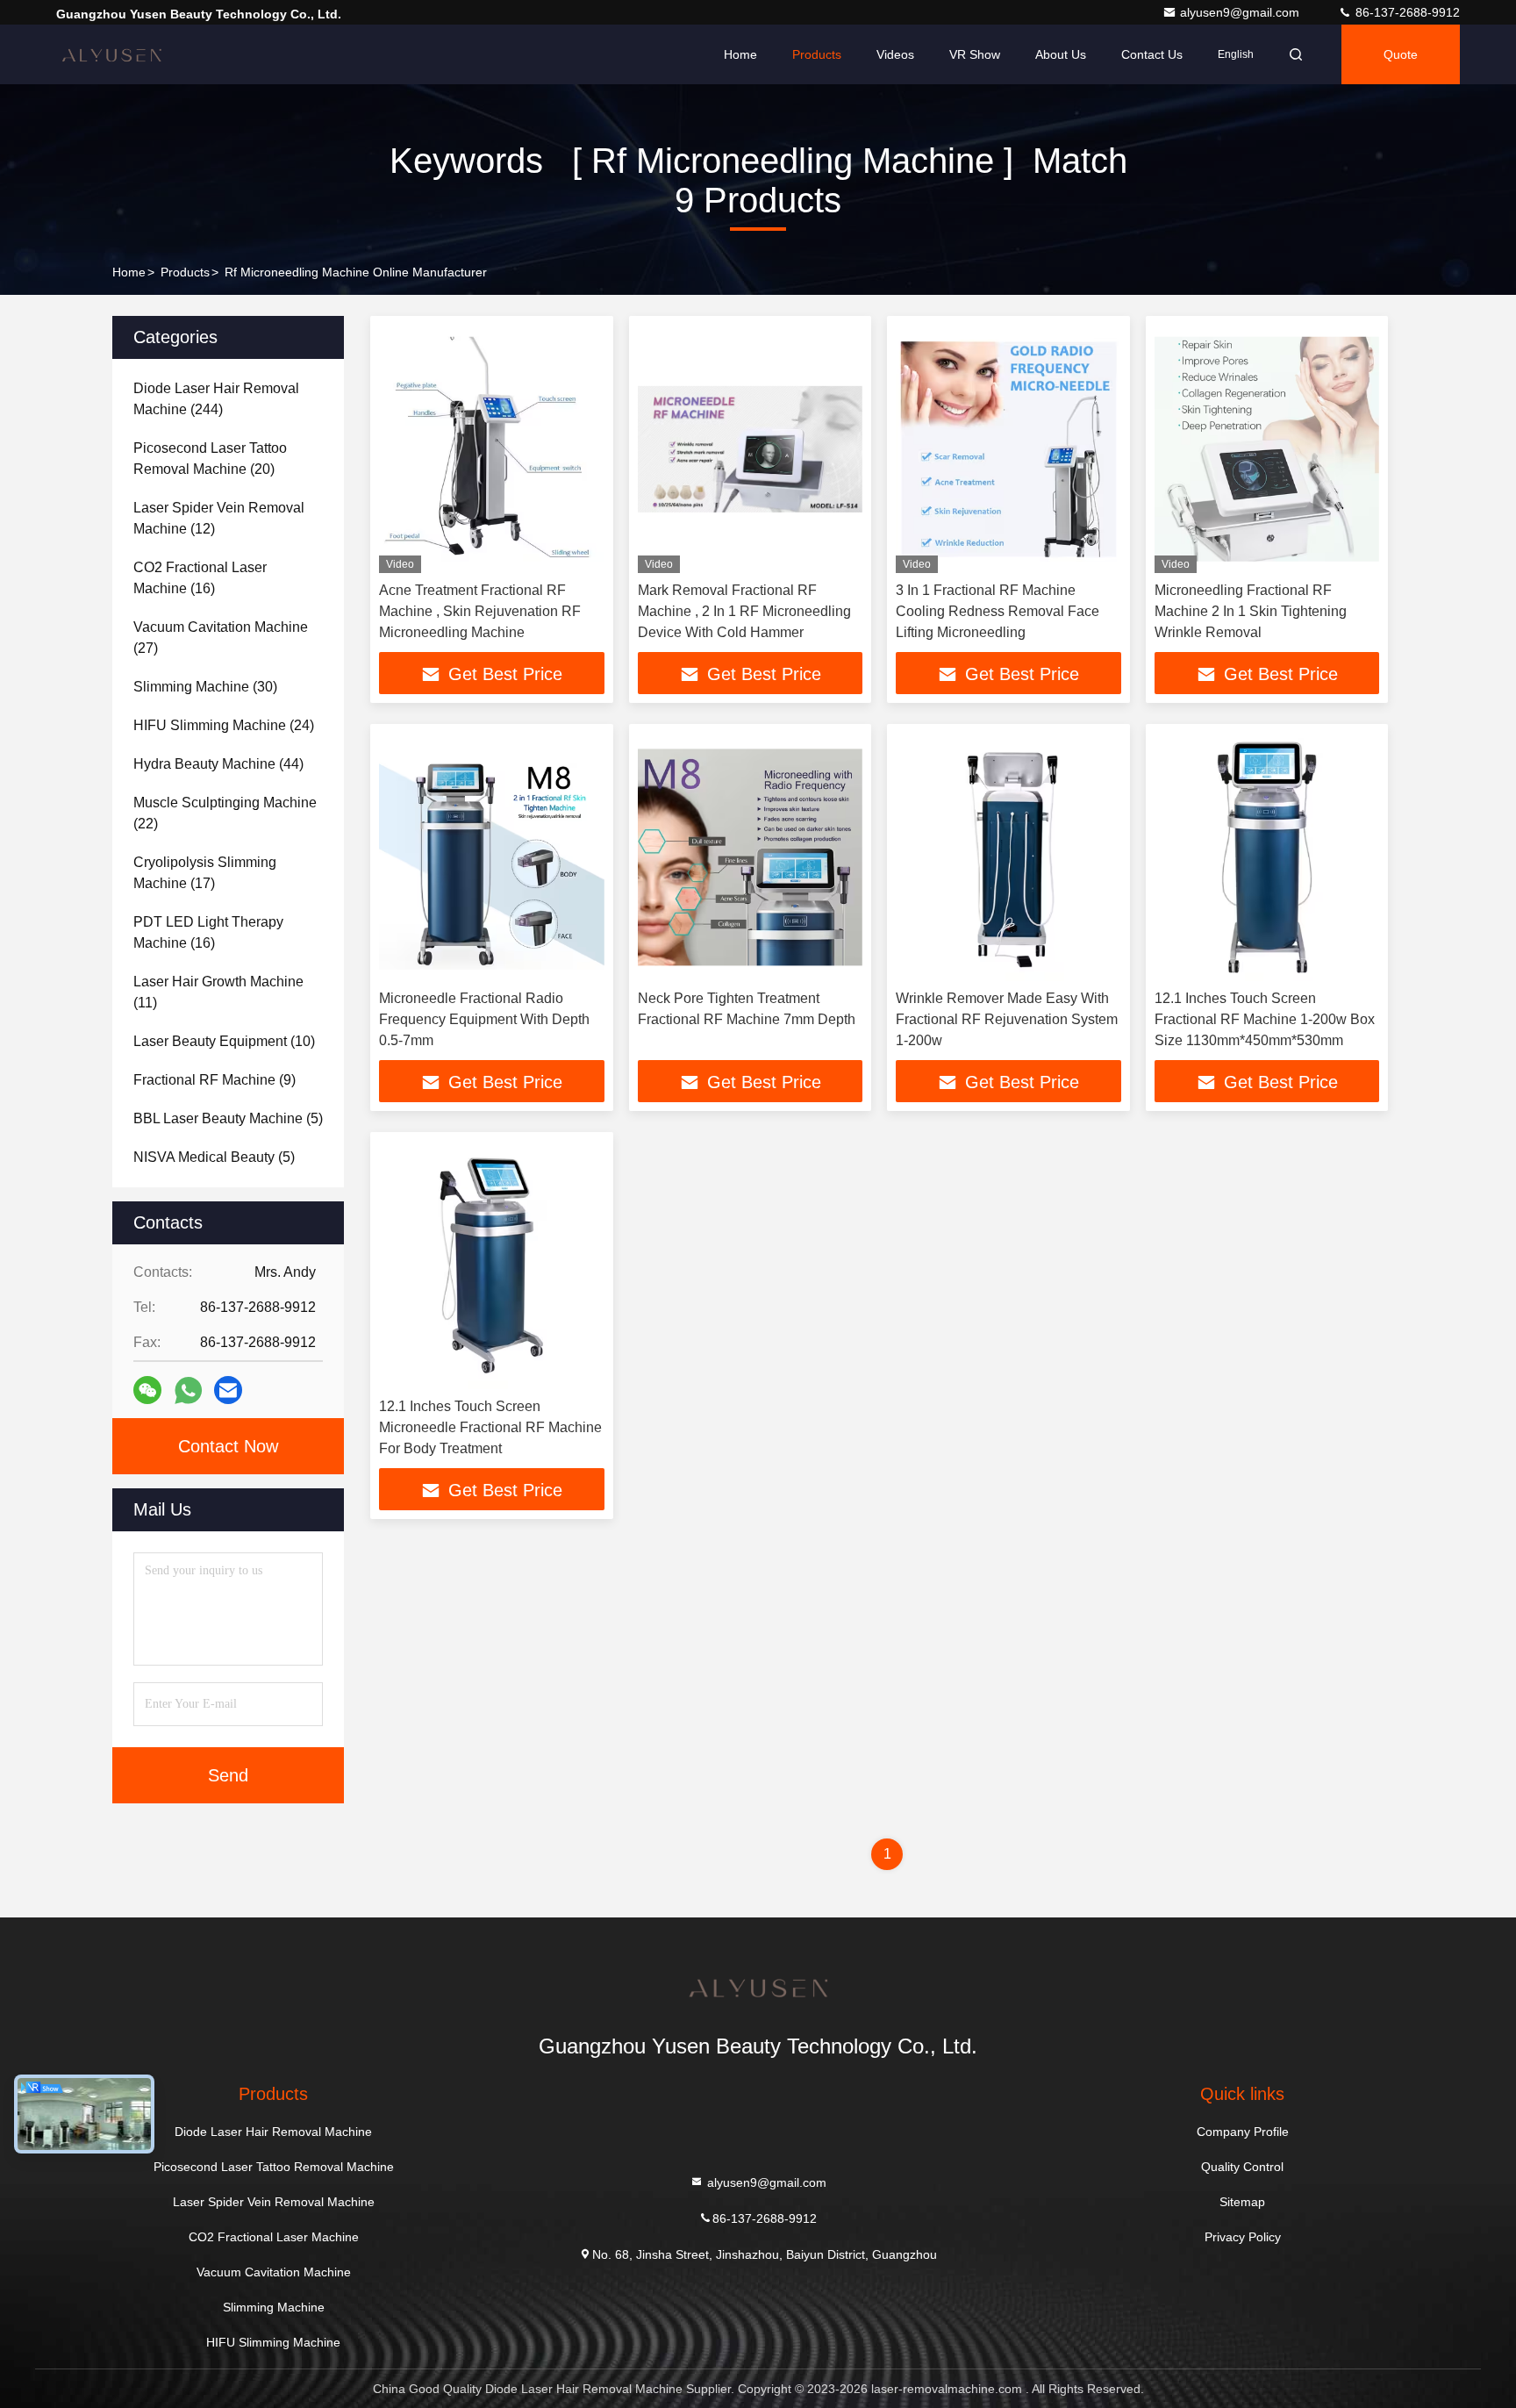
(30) (205, 687)
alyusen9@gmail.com (1241, 12)
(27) (221, 638)
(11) (218, 992)
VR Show (975, 54)
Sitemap (1242, 2202)
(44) (218, 764)
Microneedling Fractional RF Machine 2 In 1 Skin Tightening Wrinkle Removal (1251, 611)
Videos (895, 54)
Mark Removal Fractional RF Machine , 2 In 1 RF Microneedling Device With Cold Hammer (744, 611)
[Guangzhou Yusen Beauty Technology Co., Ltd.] (111, 54)
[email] (228, 1390)
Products (817, 54)
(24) (224, 725)
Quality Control (1242, 2167)
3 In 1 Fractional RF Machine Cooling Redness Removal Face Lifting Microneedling (998, 611)
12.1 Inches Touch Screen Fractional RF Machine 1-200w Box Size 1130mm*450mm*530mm (1265, 1019)
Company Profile (1243, 2132)
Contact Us (1152, 54)
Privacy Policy (1243, 2237)
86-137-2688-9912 (1406, 12)
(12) (219, 518)
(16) (200, 578)
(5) (228, 1118)
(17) (205, 873)
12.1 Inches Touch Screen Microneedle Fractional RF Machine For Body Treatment (490, 1427)
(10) (224, 1041)
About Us (1061, 54)
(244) (216, 399)
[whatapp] (188, 1390)
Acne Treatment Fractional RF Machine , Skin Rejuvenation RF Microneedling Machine (480, 611)
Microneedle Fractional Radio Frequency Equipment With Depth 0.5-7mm (484, 1019)
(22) (225, 813)
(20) (210, 459)
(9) (215, 1080)
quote (1401, 54)
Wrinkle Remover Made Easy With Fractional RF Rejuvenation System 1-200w (1007, 1019)
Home (740, 54)
